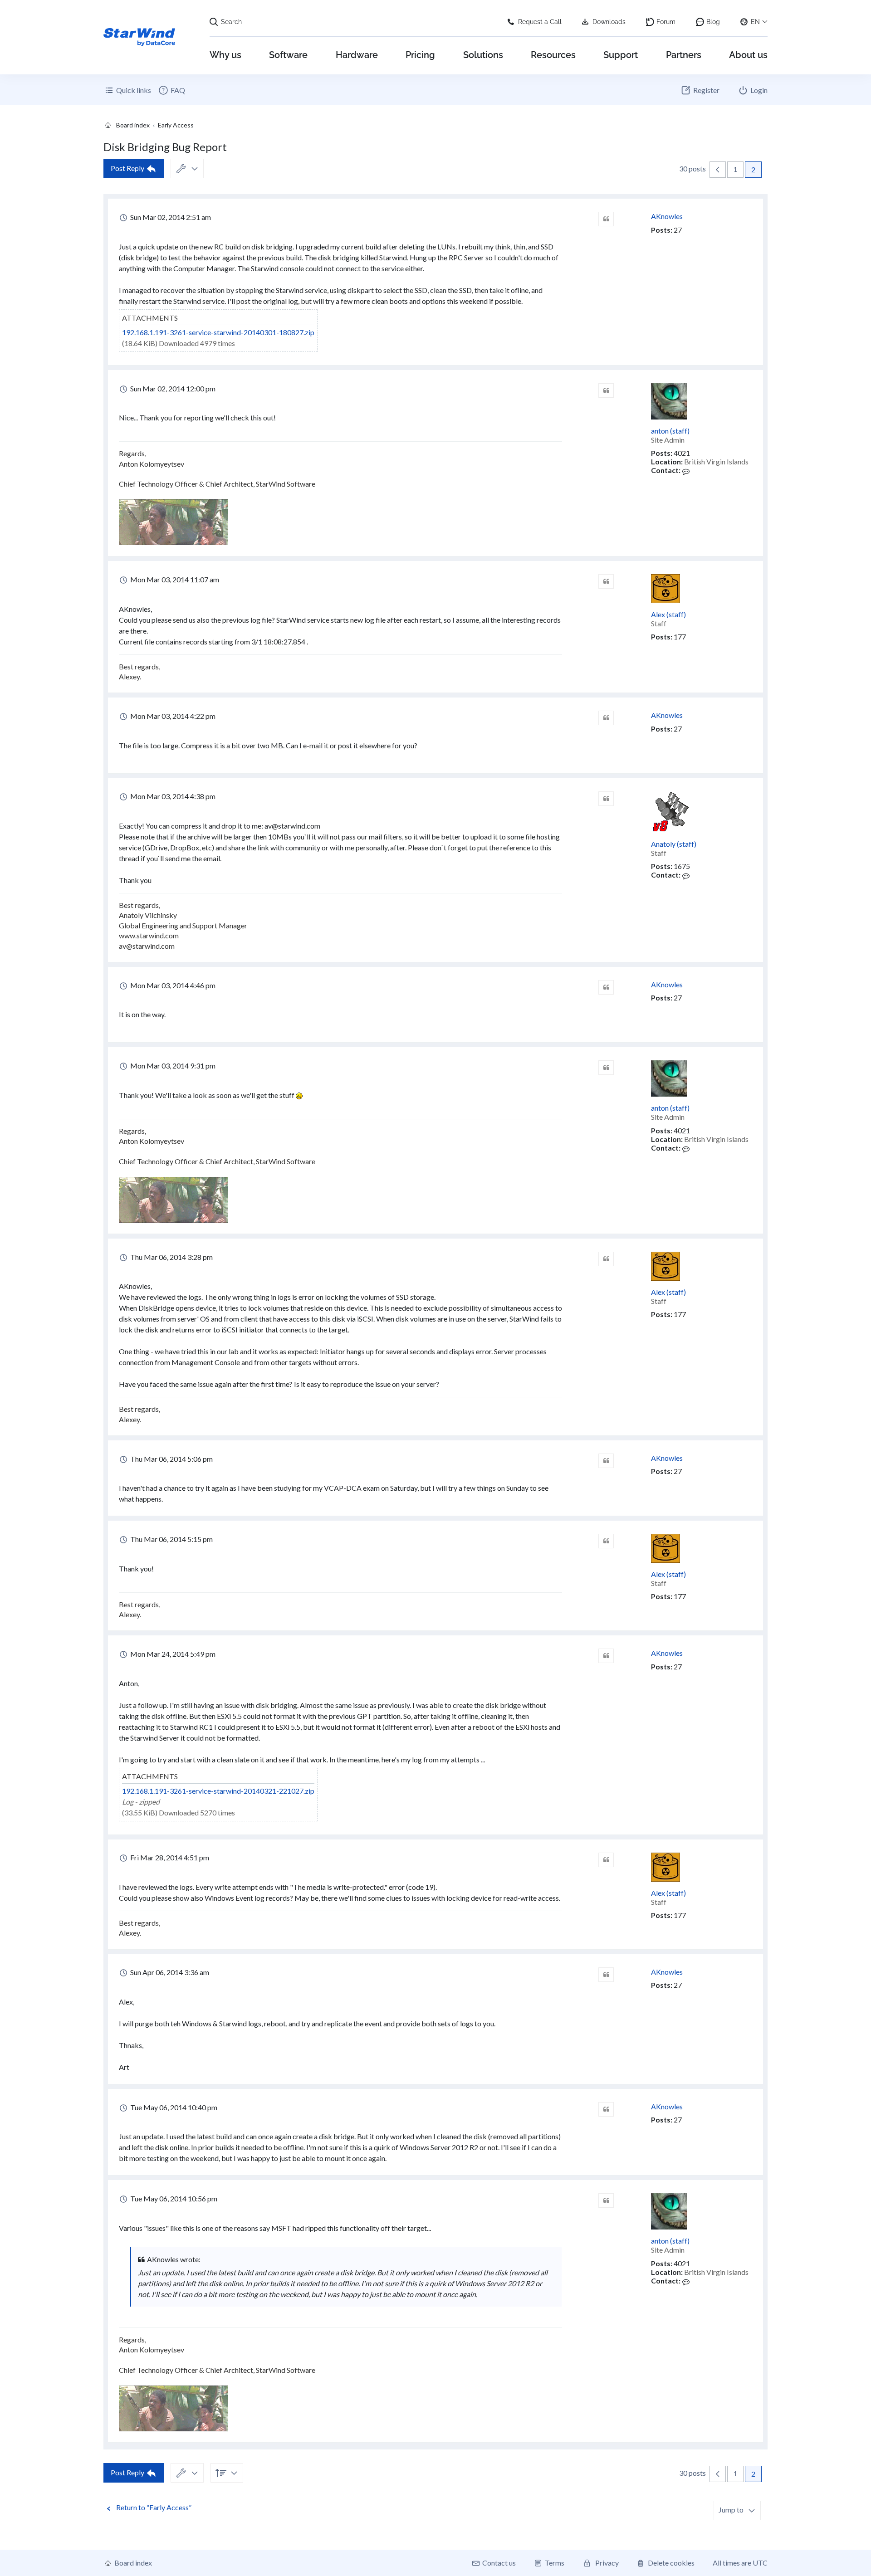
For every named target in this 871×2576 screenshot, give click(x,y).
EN (755, 22)
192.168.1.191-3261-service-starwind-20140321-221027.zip (218, 1791)
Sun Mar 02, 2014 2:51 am (170, 217)
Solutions (483, 55)
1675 (682, 866)
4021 (682, 453)
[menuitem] (171, 90)
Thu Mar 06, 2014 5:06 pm (171, 1459)
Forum (666, 22)
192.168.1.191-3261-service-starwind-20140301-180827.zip (218, 332)
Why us (225, 55)
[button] (718, 170)
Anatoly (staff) (674, 844)
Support (621, 55)
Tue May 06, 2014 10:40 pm (173, 2107)
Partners (684, 55)
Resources (553, 55)
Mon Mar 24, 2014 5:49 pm (172, 1654)
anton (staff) (670, 431)
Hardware (357, 55)
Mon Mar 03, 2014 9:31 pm (172, 1066)
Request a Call (540, 22)
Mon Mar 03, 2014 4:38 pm (172, 796)
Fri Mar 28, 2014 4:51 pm (169, 1857)
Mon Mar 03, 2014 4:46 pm (172, 985)
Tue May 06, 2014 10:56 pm (173, 2198)
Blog (713, 22)
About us (748, 55)
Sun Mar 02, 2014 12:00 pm (172, 388)
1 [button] (735, 169)
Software (288, 55)
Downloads (609, 22)
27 (678, 230)
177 (680, 637)
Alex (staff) (668, 614)
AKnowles (667, 216)
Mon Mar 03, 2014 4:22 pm (172, 716)
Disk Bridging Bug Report (165, 147)
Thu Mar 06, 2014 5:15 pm (171, 1539)
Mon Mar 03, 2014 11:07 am (174, 579)
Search (231, 22)
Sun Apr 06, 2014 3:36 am (169, 1972)
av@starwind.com (292, 826)
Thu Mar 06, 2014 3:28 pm (171, 1257)
